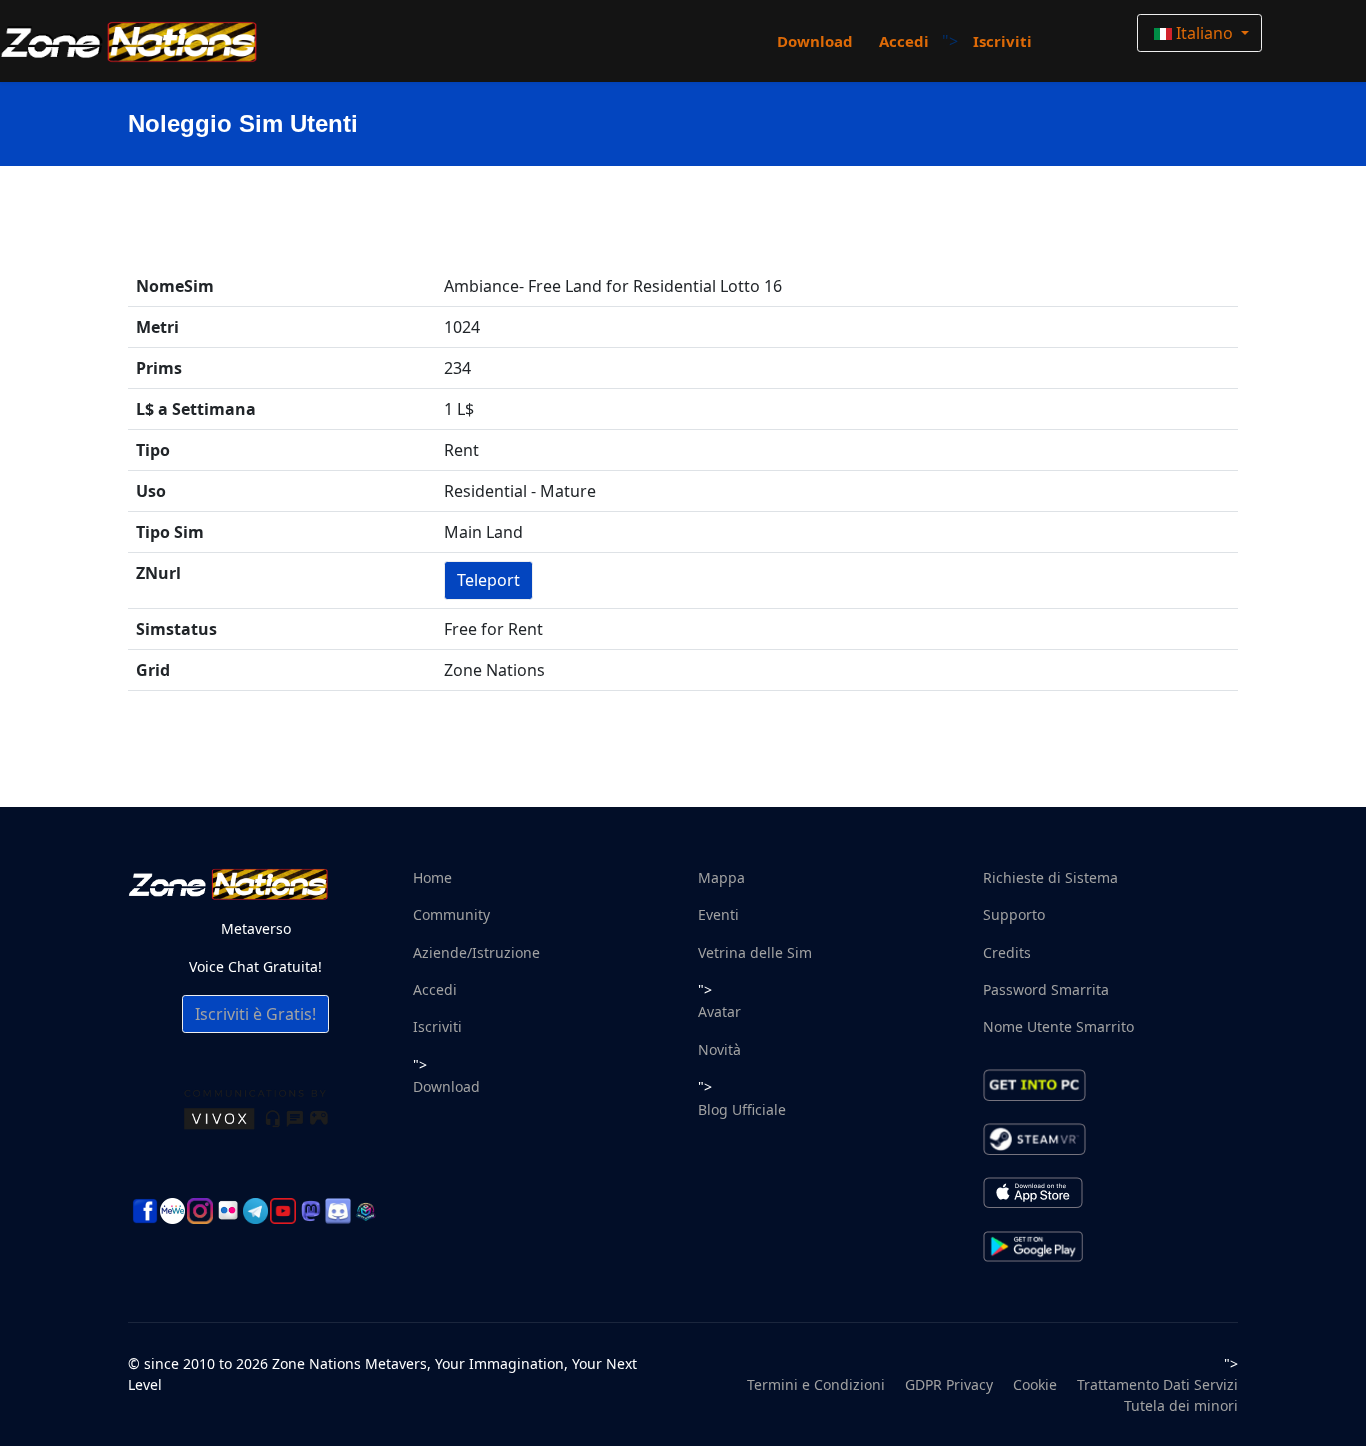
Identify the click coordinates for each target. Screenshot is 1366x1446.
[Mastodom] (311, 1211)
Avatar (719, 1011)
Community (451, 914)
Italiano (1204, 33)
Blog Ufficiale (742, 1109)
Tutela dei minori (1181, 1405)
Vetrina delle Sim (755, 952)
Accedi (904, 41)
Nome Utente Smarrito (1058, 1026)
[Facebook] (145, 1211)
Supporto (1014, 914)
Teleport (488, 580)
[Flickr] (228, 1210)
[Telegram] (256, 1211)
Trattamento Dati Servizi (1157, 1384)
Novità (719, 1049)
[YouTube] (283, 1211)
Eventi (718, 914)
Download (815, 41)
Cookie (1035, 1384)
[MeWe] (173, 1211)
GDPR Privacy (949, 1384)
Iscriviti (1002, 41)
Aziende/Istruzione (476, 952)
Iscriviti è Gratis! (255, 1014)
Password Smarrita (1046, 989)
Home (432, 877)
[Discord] (338, 1211)
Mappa (721, 877)
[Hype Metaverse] (366, 1211)
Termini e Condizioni (816, 1384)
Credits (1007, 952)
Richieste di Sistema (1050, 877)
